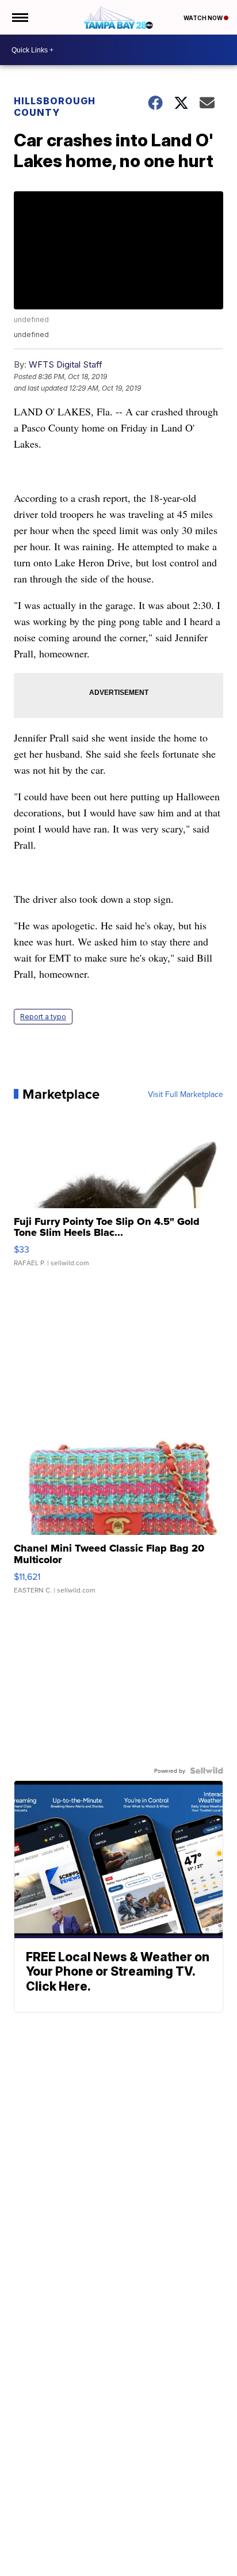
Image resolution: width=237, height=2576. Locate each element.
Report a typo (43, 1017)
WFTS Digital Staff (66, 364)
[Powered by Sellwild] (207, 1771)
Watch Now (204, 18)
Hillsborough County (55, 107)
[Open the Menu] (19, 17)
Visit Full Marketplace (186, 1094)
